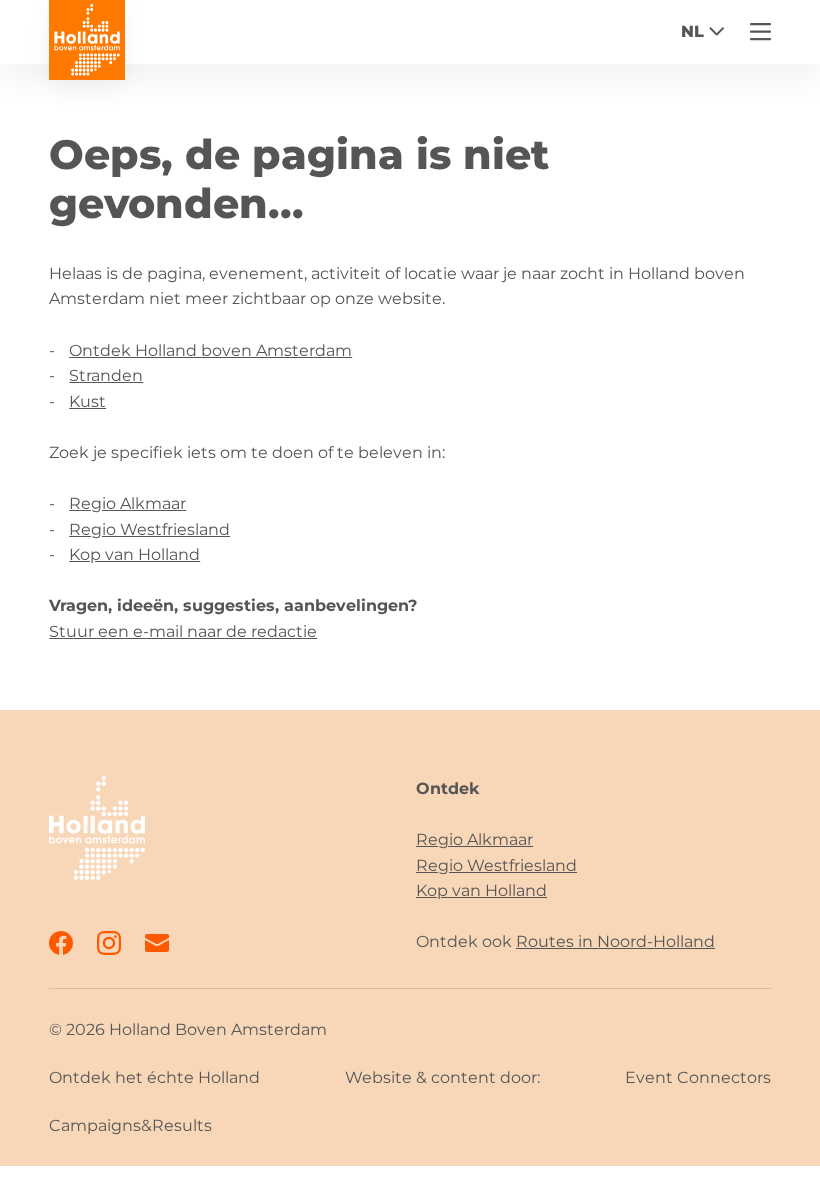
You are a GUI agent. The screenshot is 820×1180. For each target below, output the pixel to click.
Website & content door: (442, 1077)
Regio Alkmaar (127, 503)
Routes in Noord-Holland (615, 941)
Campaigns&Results (130, 1125)
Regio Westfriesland (149, 529)
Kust (87, 401)
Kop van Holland (134, 554)
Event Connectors (698, 1077)
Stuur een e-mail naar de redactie (183, 631)
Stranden (106, 375)
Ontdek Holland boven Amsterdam (210, 350)
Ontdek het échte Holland (154, 1077)
